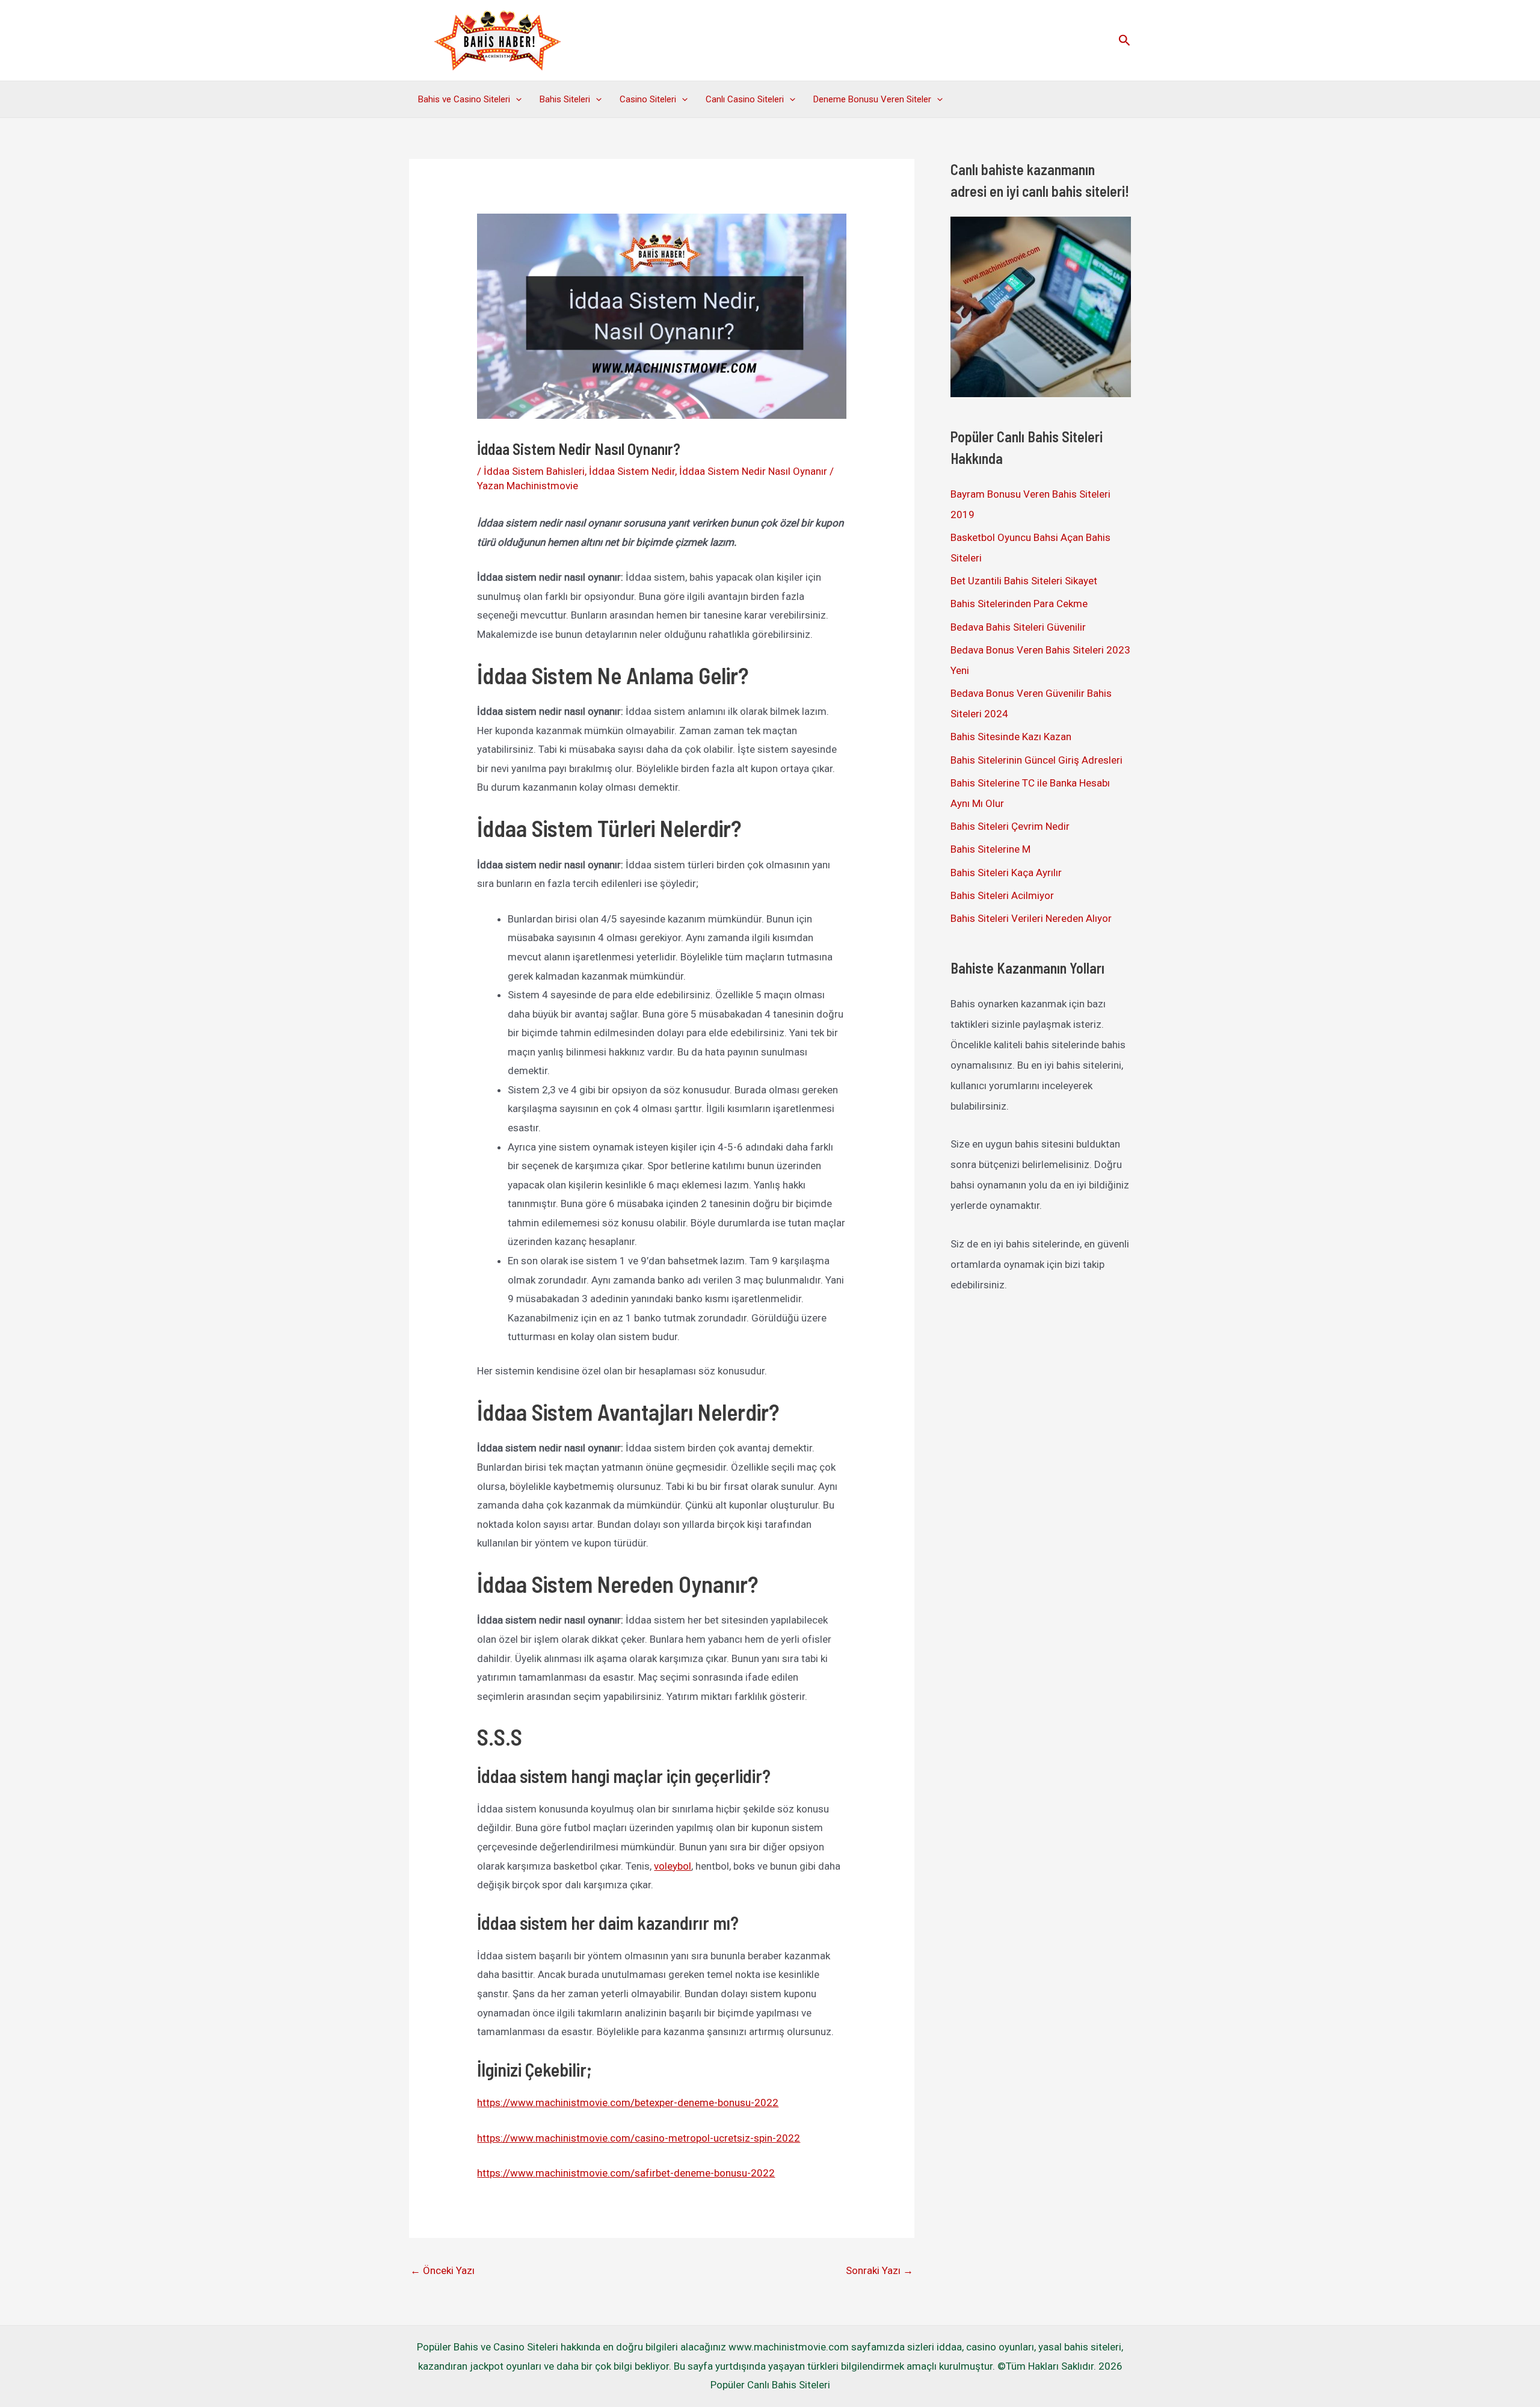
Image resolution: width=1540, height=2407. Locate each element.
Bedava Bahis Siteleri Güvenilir (1018, 627)
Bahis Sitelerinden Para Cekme (1019, 604)
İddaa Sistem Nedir (632, 471)
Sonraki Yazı (879, 2270)
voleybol (673, 1866)
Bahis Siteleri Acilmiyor (1002, 895)
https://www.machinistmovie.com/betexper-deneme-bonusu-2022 (628, 2103)
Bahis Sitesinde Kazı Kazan (1011, 737)
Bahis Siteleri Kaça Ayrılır (1006, 873)
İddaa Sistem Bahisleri (534, 471)
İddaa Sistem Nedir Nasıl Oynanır (753, 471)
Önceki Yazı (442, 2270)
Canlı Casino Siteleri (745, 99)
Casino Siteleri (648, 99)
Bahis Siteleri (565, 99)
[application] (516, 99)
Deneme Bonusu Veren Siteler (872, 99)
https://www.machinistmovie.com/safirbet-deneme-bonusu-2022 (626, 2173)
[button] (1125, 41)
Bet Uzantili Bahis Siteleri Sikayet (1024, 581)
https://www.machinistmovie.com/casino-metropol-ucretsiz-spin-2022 (639, 2138)
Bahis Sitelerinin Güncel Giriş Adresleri (1036, 760)
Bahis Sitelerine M (990, 849)
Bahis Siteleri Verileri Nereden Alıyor (1031, 918)
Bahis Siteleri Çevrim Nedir (1010, 826)
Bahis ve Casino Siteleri (464, 99)
